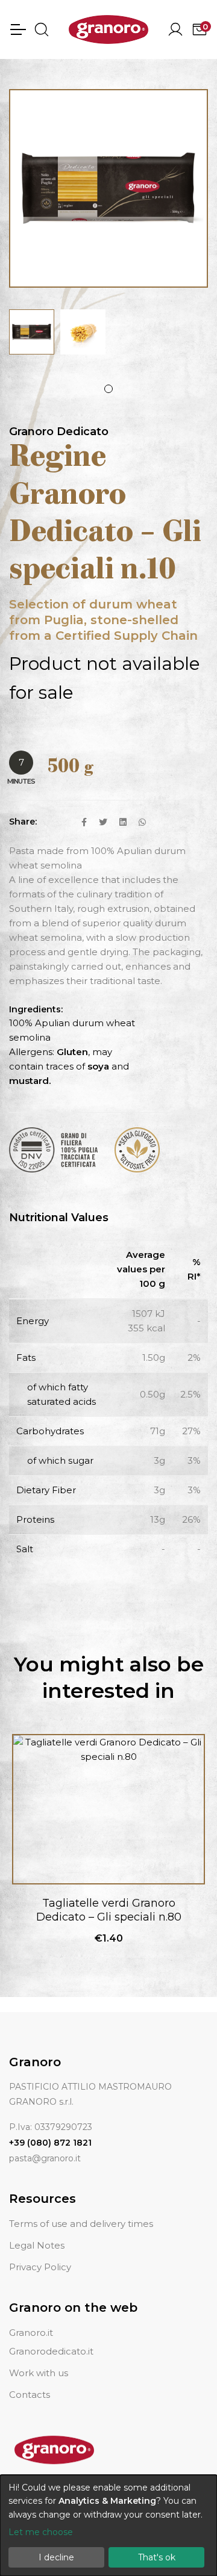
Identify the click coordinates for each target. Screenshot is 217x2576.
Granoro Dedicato (59, 432)
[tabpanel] (32, 332)
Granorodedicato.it (51, 2351)
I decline (56, 2557)
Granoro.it (31, 2333)
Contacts (30, 2395)
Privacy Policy (40, 2267)
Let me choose (41, 2532)
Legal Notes (37, 2245)
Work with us (39, 2373)
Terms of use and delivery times (81, 2224)
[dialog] (108, 2525)
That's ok (157, 2557)
